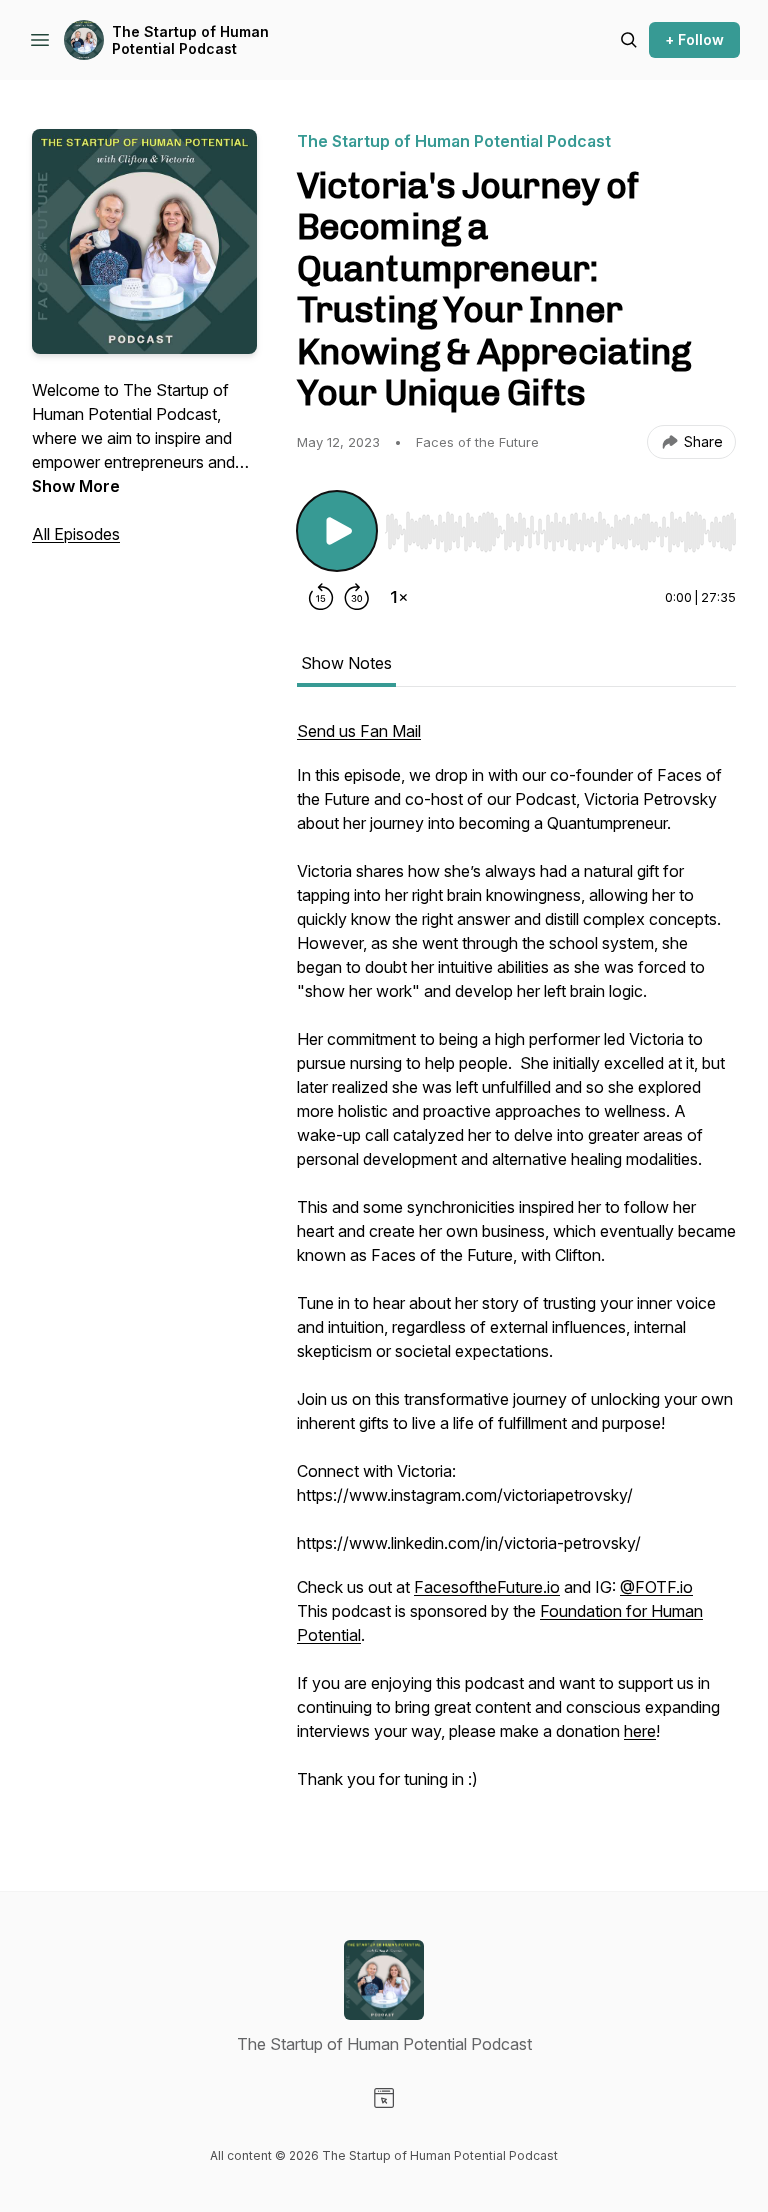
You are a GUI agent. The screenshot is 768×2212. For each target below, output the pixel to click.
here (640, 1731)
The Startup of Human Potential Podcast (190, 40)
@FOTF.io (656, 1587)
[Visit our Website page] (384, 2098)
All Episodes (76, 534)
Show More (76, 486)
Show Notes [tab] (346, 663)
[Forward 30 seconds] (357, 597)
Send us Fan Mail (359, 731)
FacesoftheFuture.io (487, 1587)
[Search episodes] (629, 40)
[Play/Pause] (337, 531)
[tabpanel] (516, 1265)
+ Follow (694, 39)
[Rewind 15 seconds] (321, 597)
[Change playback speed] (399, 597)
